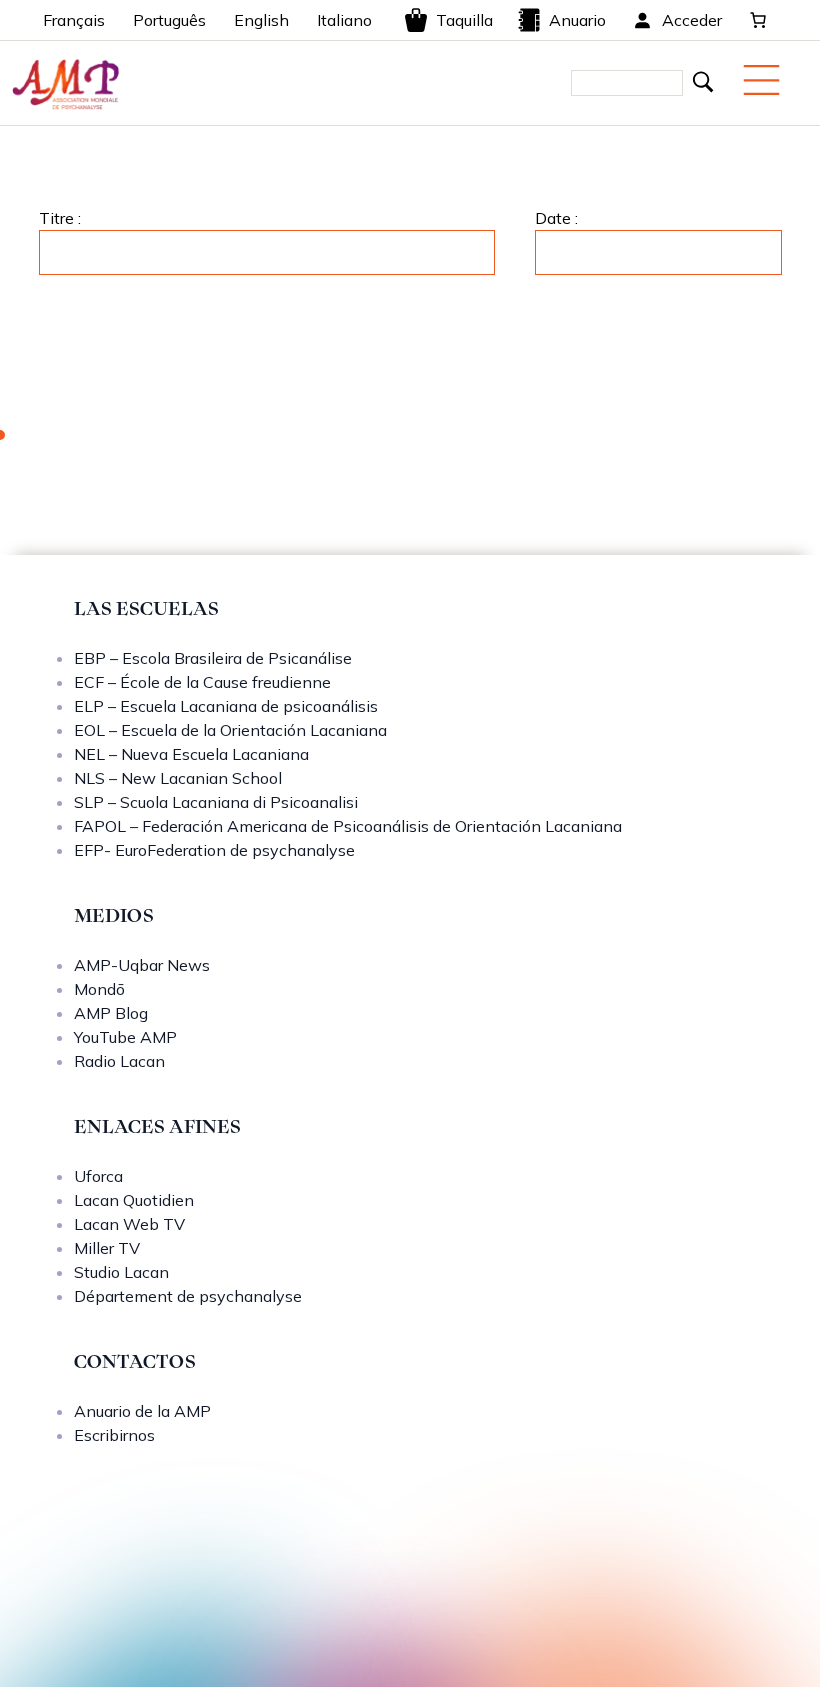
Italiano (344, 20)
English (261, 20)
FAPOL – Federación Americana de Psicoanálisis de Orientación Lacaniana (348, 826)
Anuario (577, 20)
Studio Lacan (121, 1272)
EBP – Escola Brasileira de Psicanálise (213, 658)
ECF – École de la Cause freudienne (202, 682)
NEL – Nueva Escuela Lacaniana (191, 754)
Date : (556, 218)
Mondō (99, 989)
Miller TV (107, 1248)
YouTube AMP (125, 1037)
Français (74, 20)
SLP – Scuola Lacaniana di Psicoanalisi (216, 802)
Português (169, 20)
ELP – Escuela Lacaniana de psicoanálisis (226, 706)
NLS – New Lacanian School (178, 778)
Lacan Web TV (129, 1224)
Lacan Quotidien (134, 1200)
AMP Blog (111, 1013)
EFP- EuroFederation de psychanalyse (214, 850)
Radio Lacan (119, 1061)
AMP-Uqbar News (142, 965)
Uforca (98, 1176)
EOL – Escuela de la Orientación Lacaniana (230, 730)
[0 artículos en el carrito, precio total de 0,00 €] (758, 20)
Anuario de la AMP (142, 1411)
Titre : (60, 218)
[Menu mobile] (761, 80)
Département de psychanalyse (188, 1296)
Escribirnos (114, 1435)
